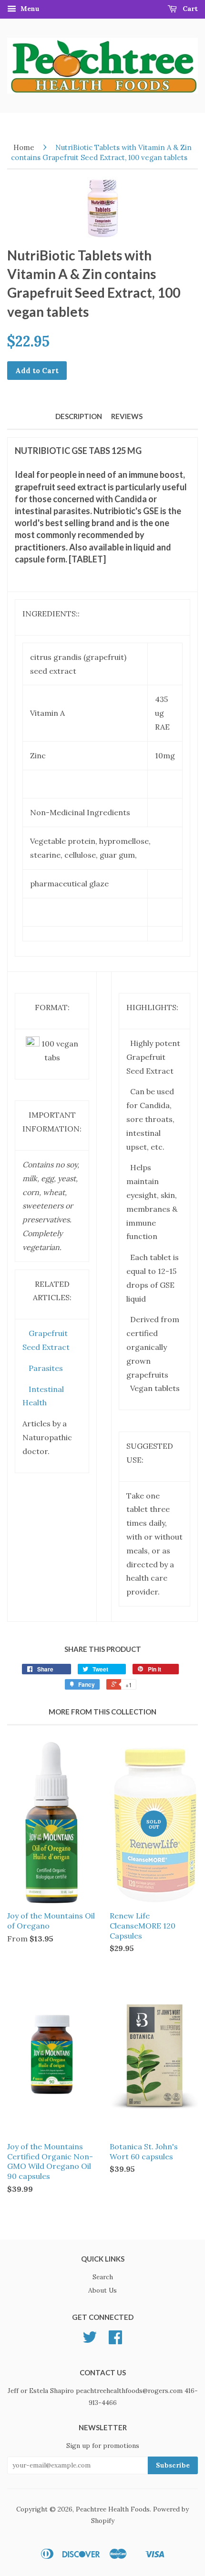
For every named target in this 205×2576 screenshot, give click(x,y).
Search (103, 2277)
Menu (29, 9)
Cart (189, 9)
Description (79, 416)
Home (24, 147)
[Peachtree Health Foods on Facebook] (115, 2340)
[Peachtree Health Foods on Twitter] (90, 2340)
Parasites (46, 1368)
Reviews (127, 416)
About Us (102, 2290)
